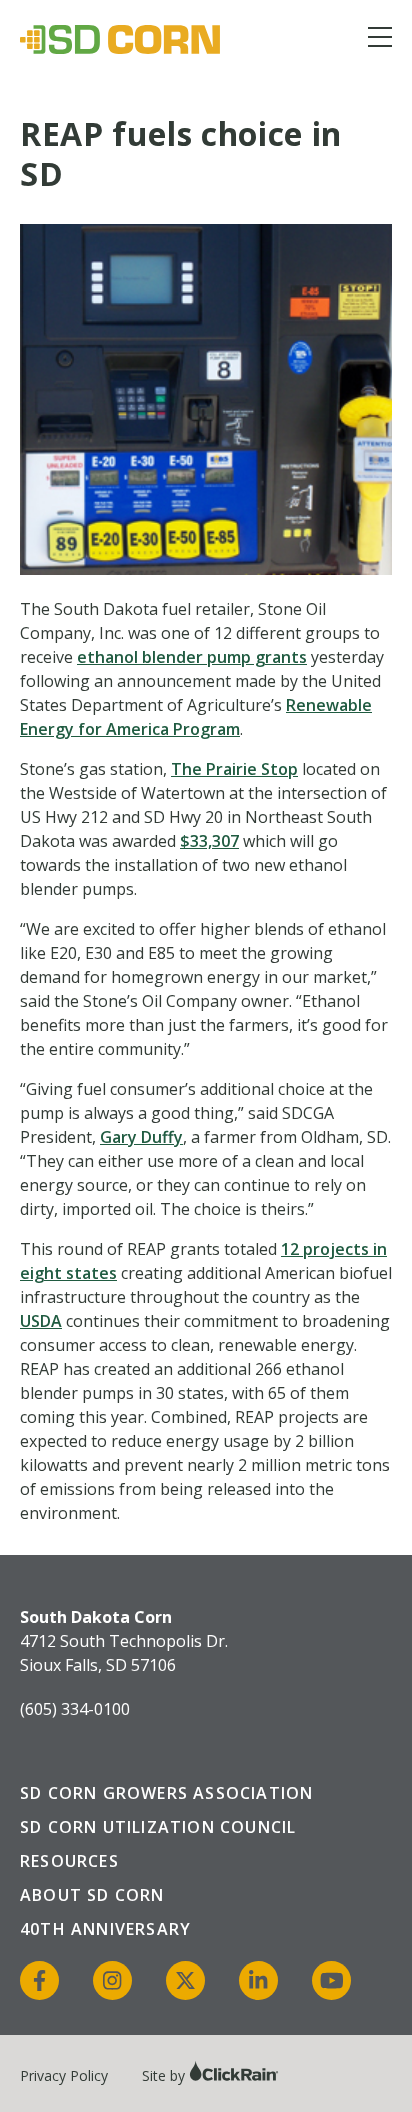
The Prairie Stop (234, 769)
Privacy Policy (64, 2075)
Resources (69, 1861)
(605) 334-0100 (75, 1709)
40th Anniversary (105, 1929)
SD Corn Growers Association (166, 1793)
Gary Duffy (141, 1137)
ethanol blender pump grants (192, 657)
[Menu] (380, 40)
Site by (165, 2075)
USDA (41, 1321)
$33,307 (209, 841)
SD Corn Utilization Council (158, 1827)
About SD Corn (92, 1895)
